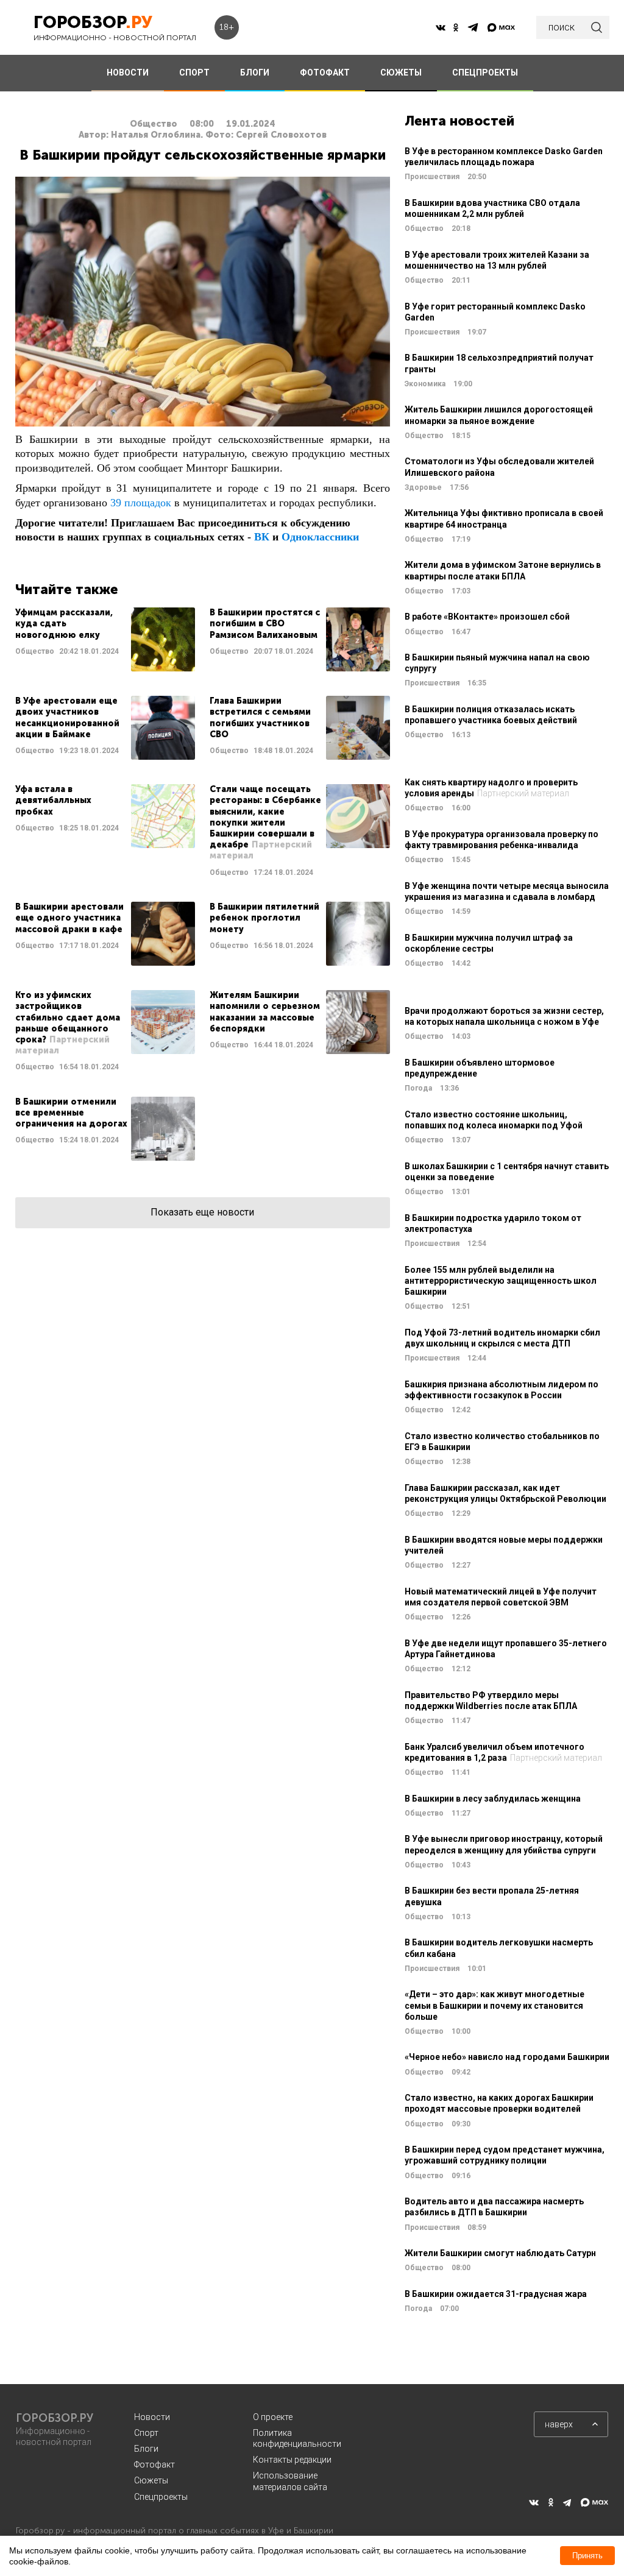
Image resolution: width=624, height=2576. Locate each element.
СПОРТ (194, 73)
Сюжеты (151, 2480)
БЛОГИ (255, 73)
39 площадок (141, 503)
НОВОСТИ (128, 73)
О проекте (273, 2417)
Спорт (146, 2433)
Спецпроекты (161, 2497)
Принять (587, 2556)
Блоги (146, 2449)
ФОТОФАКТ (325, 73)
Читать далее (105, 639)
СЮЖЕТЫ (401, 73)
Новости (152, 2417)
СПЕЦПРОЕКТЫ (485, 73)
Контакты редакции (292, 2460)
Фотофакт (154, 2465)
